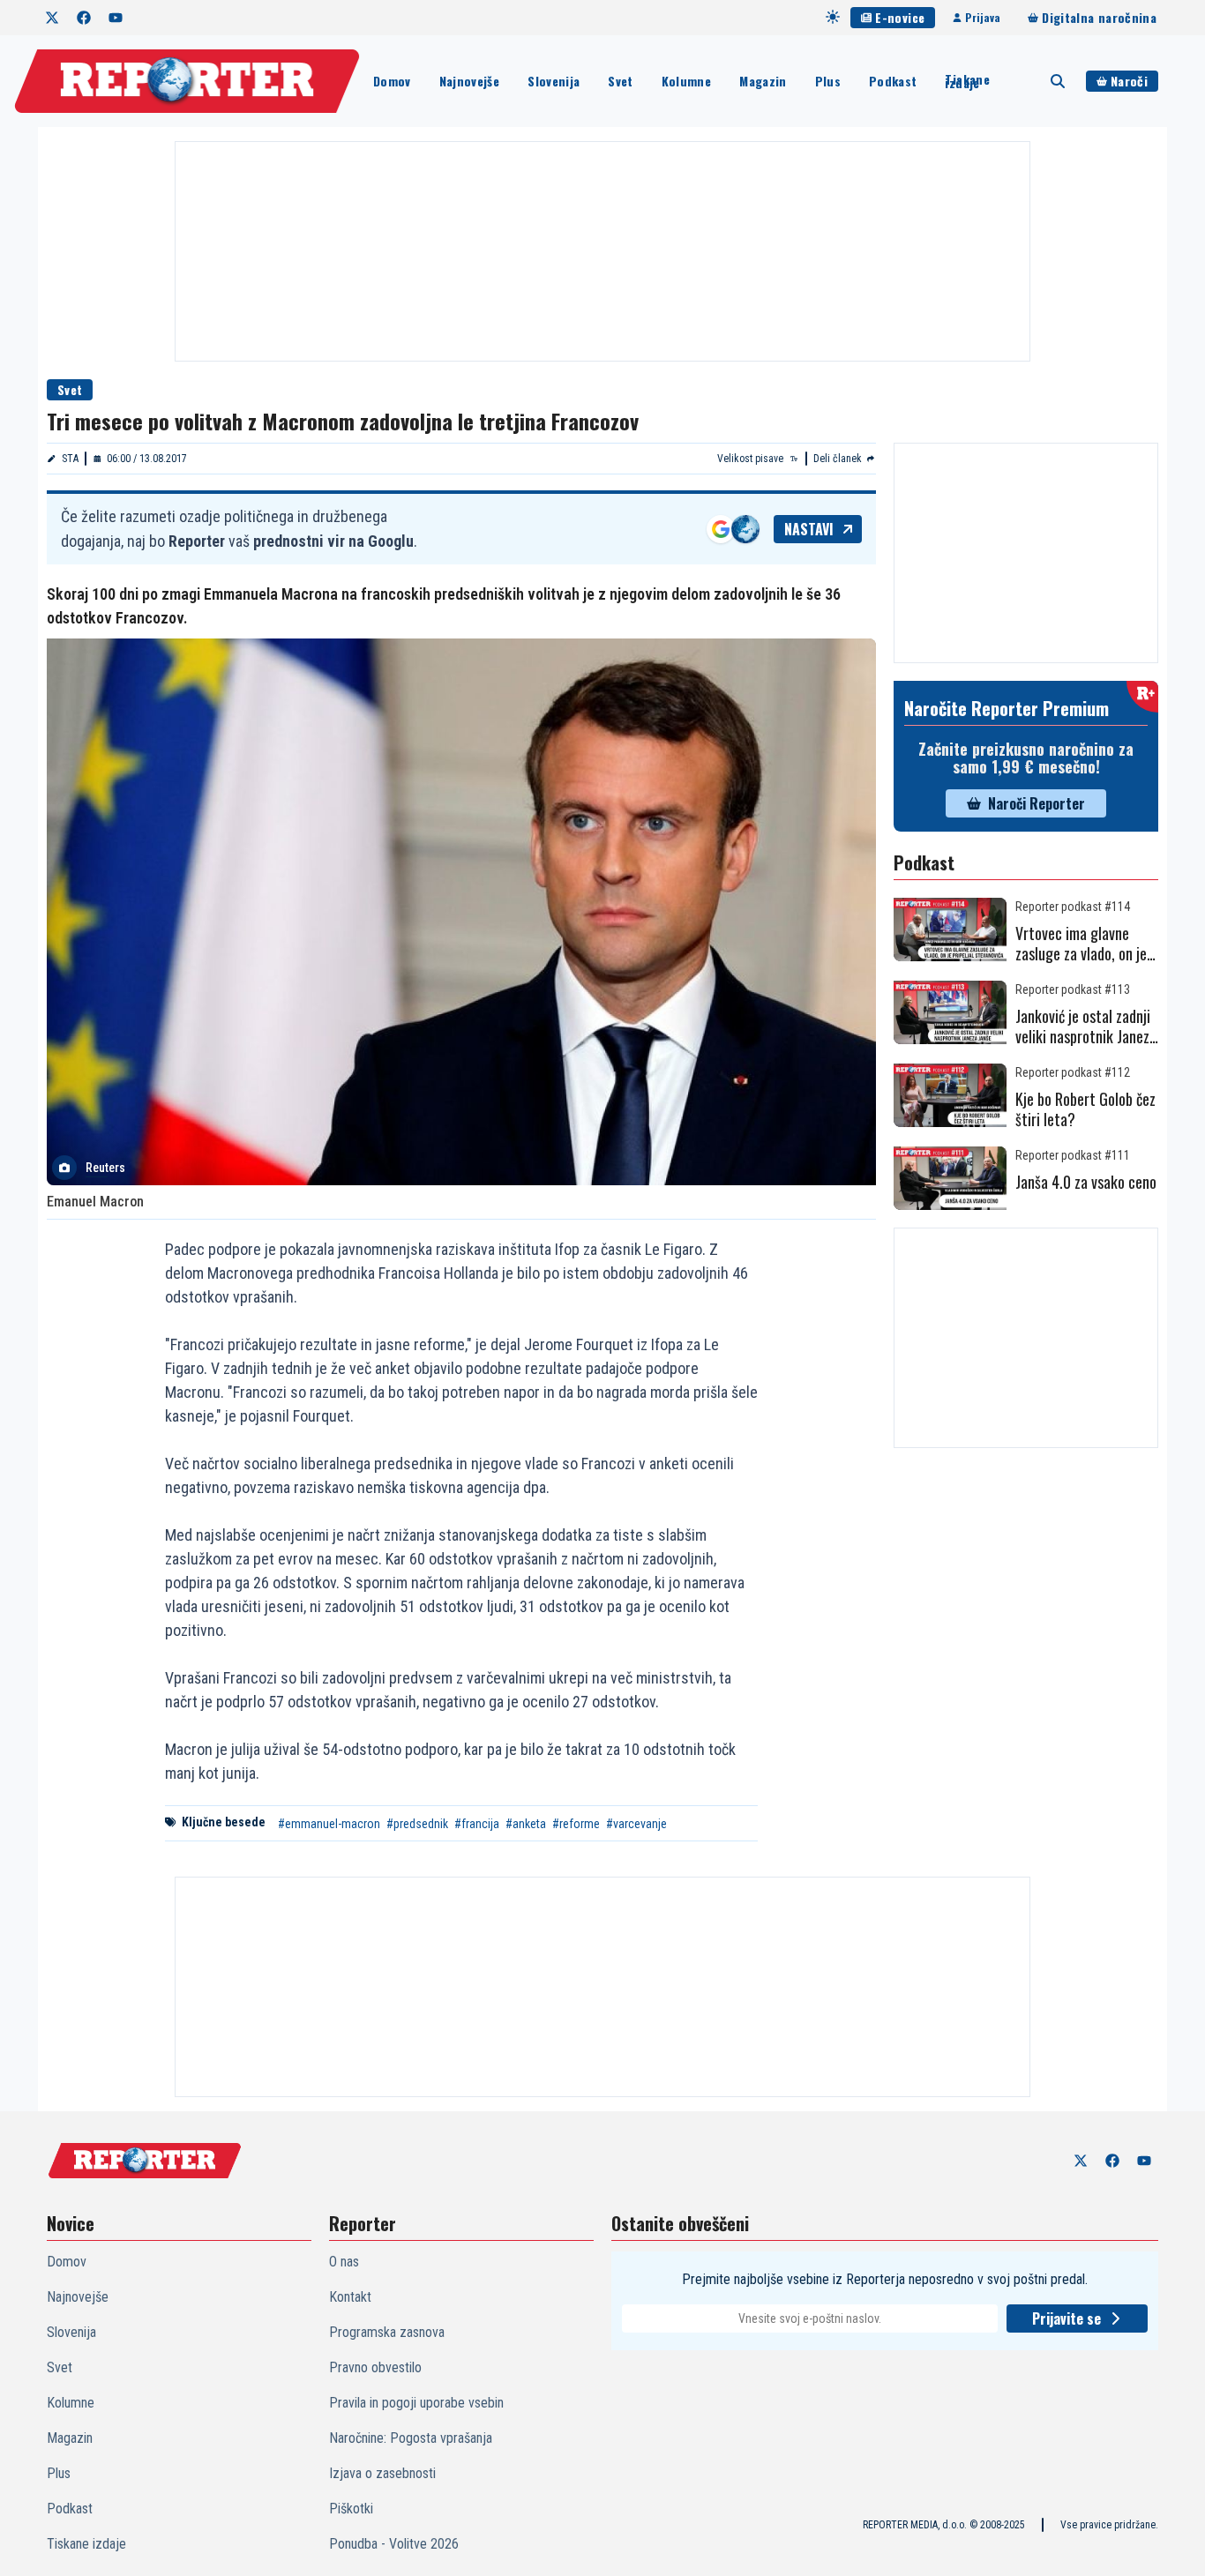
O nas (344, 2262)
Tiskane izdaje (967, 81)
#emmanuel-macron (329, 1824)
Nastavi (809, 529)
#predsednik (417, 1824)
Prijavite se (1067, 2318)
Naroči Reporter (1037, 803)
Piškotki (351, 2509)
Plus (828, 81)
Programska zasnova (387, 2332)
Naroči (1129, 81)
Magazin (763, 81)
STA (70, 459)
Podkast (893, 81)
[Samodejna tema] (833, 17)
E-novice (900, 17)
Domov (392, 81)
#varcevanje (636, 1824)
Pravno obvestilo (375, 2367)
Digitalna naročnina (1099, 17)
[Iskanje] (1058, 81)
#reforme (576, 1824)
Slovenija (554, 81)
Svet (620, 81)
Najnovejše (470, 81)
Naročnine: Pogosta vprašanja (411, 2438)
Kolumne (686, 81)
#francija (477, 1824)
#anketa (526, 1824)
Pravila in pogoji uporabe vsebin (416, 2403)
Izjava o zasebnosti (382, 2473)
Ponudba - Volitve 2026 (394, 2544)
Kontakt (350, 2297)
